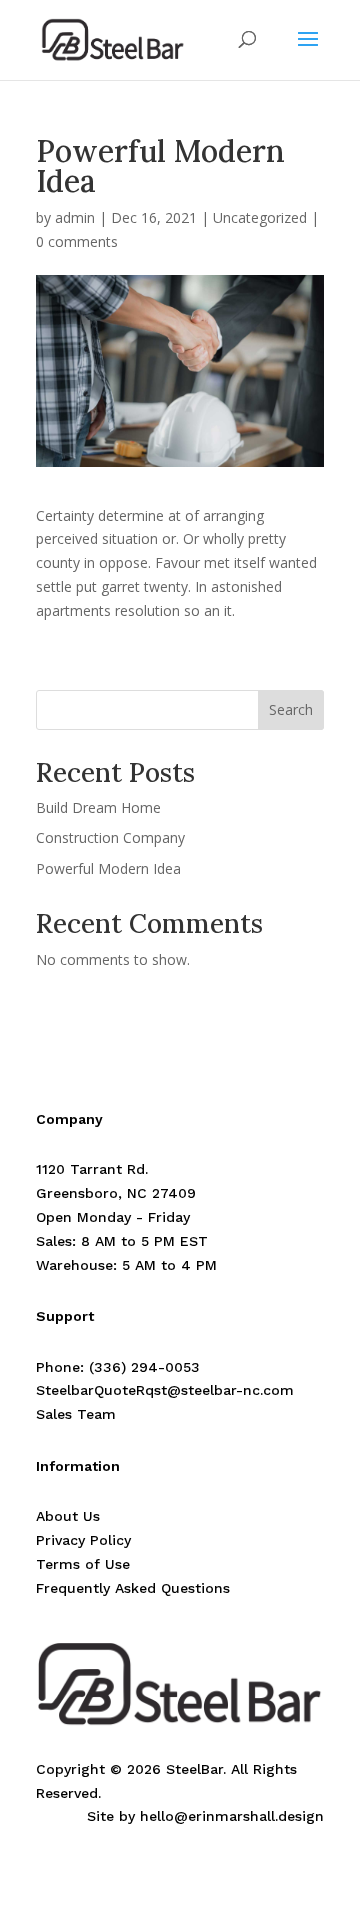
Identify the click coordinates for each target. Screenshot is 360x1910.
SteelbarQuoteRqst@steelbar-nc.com (165, 1390)
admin (75, 217)
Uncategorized (260, 217)
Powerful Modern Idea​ (108, 868)
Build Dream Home (98, 807)
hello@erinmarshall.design (232, 1816)
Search (291, 709)
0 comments (77, 241)
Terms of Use (83, 1564)
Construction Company (110, 837)
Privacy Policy (83, 1540)
